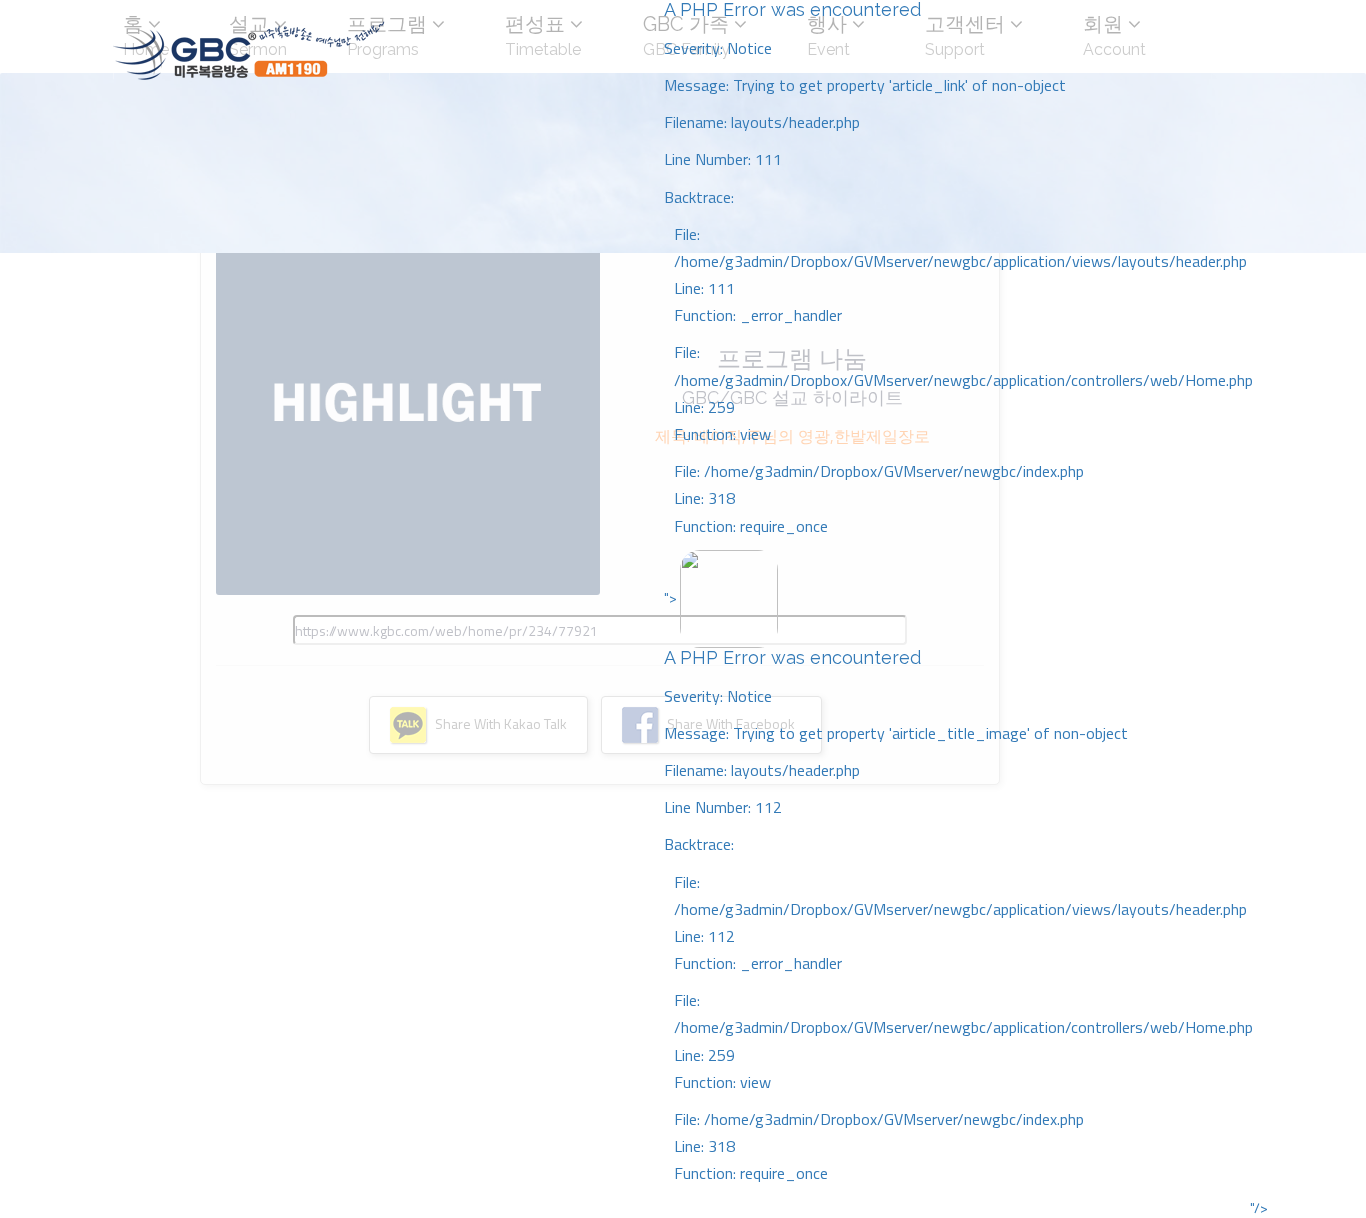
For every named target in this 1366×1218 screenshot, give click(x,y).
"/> (1259, 1208)
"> (958, 885)
